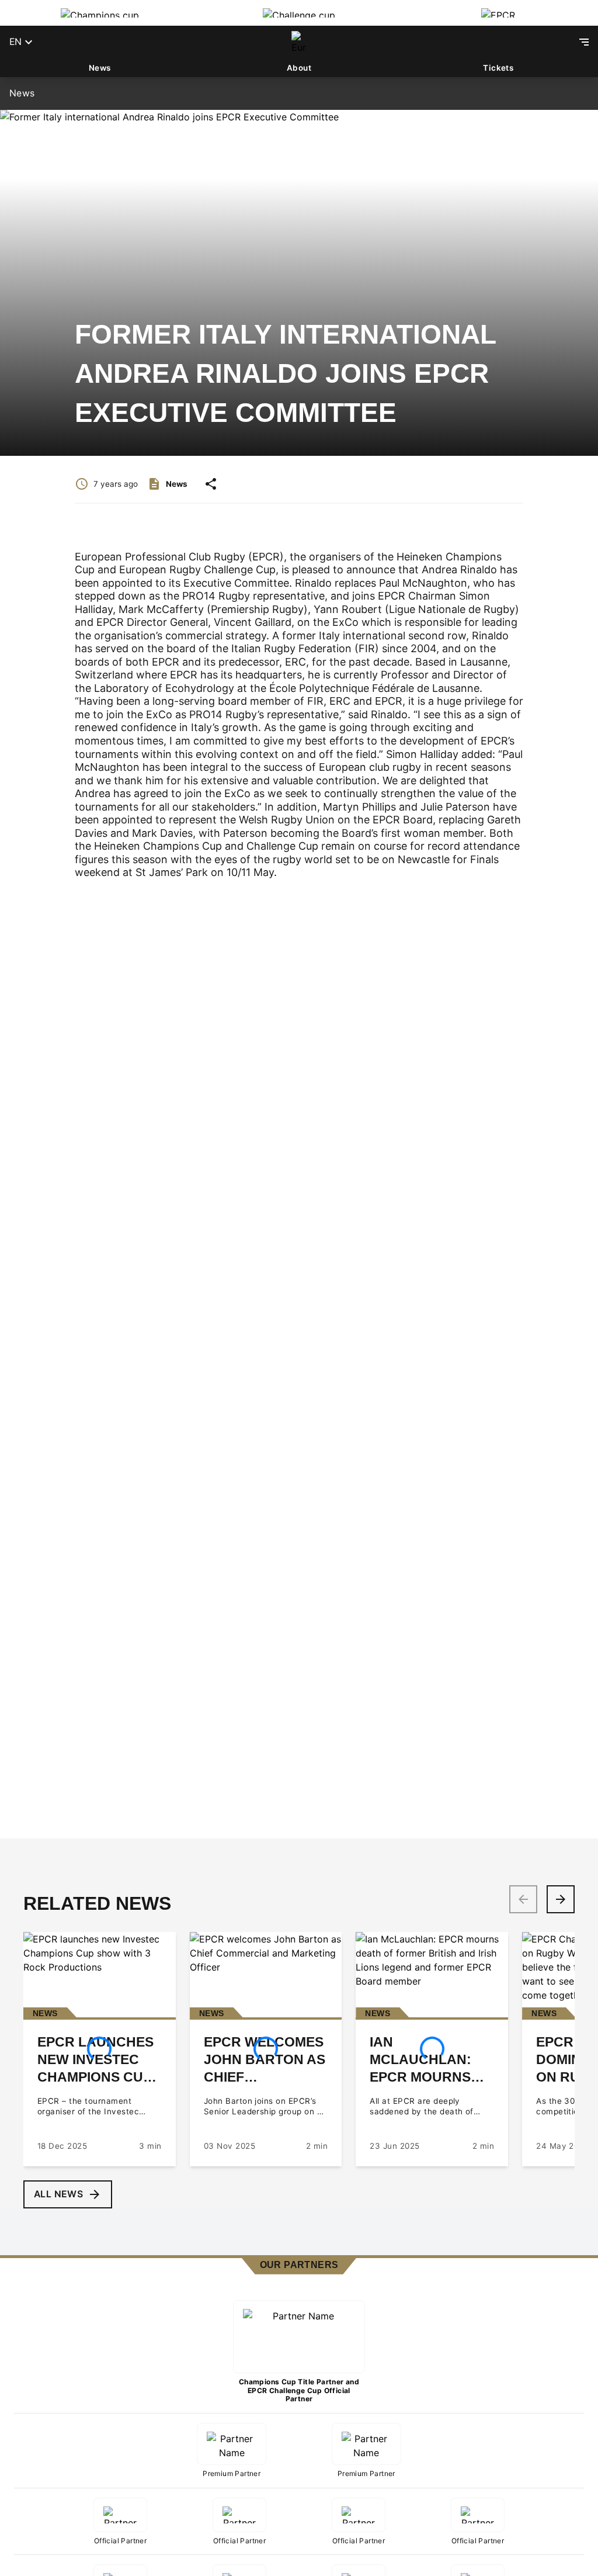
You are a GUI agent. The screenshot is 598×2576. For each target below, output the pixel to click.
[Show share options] (211, 484)
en (15, 42)
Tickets (498, 68)
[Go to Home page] (299, 42)
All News (58, 2194)
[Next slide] (561, 1899)
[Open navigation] (584, 42)
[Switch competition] (100, 13)
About (299, 68)
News (100, 68)
